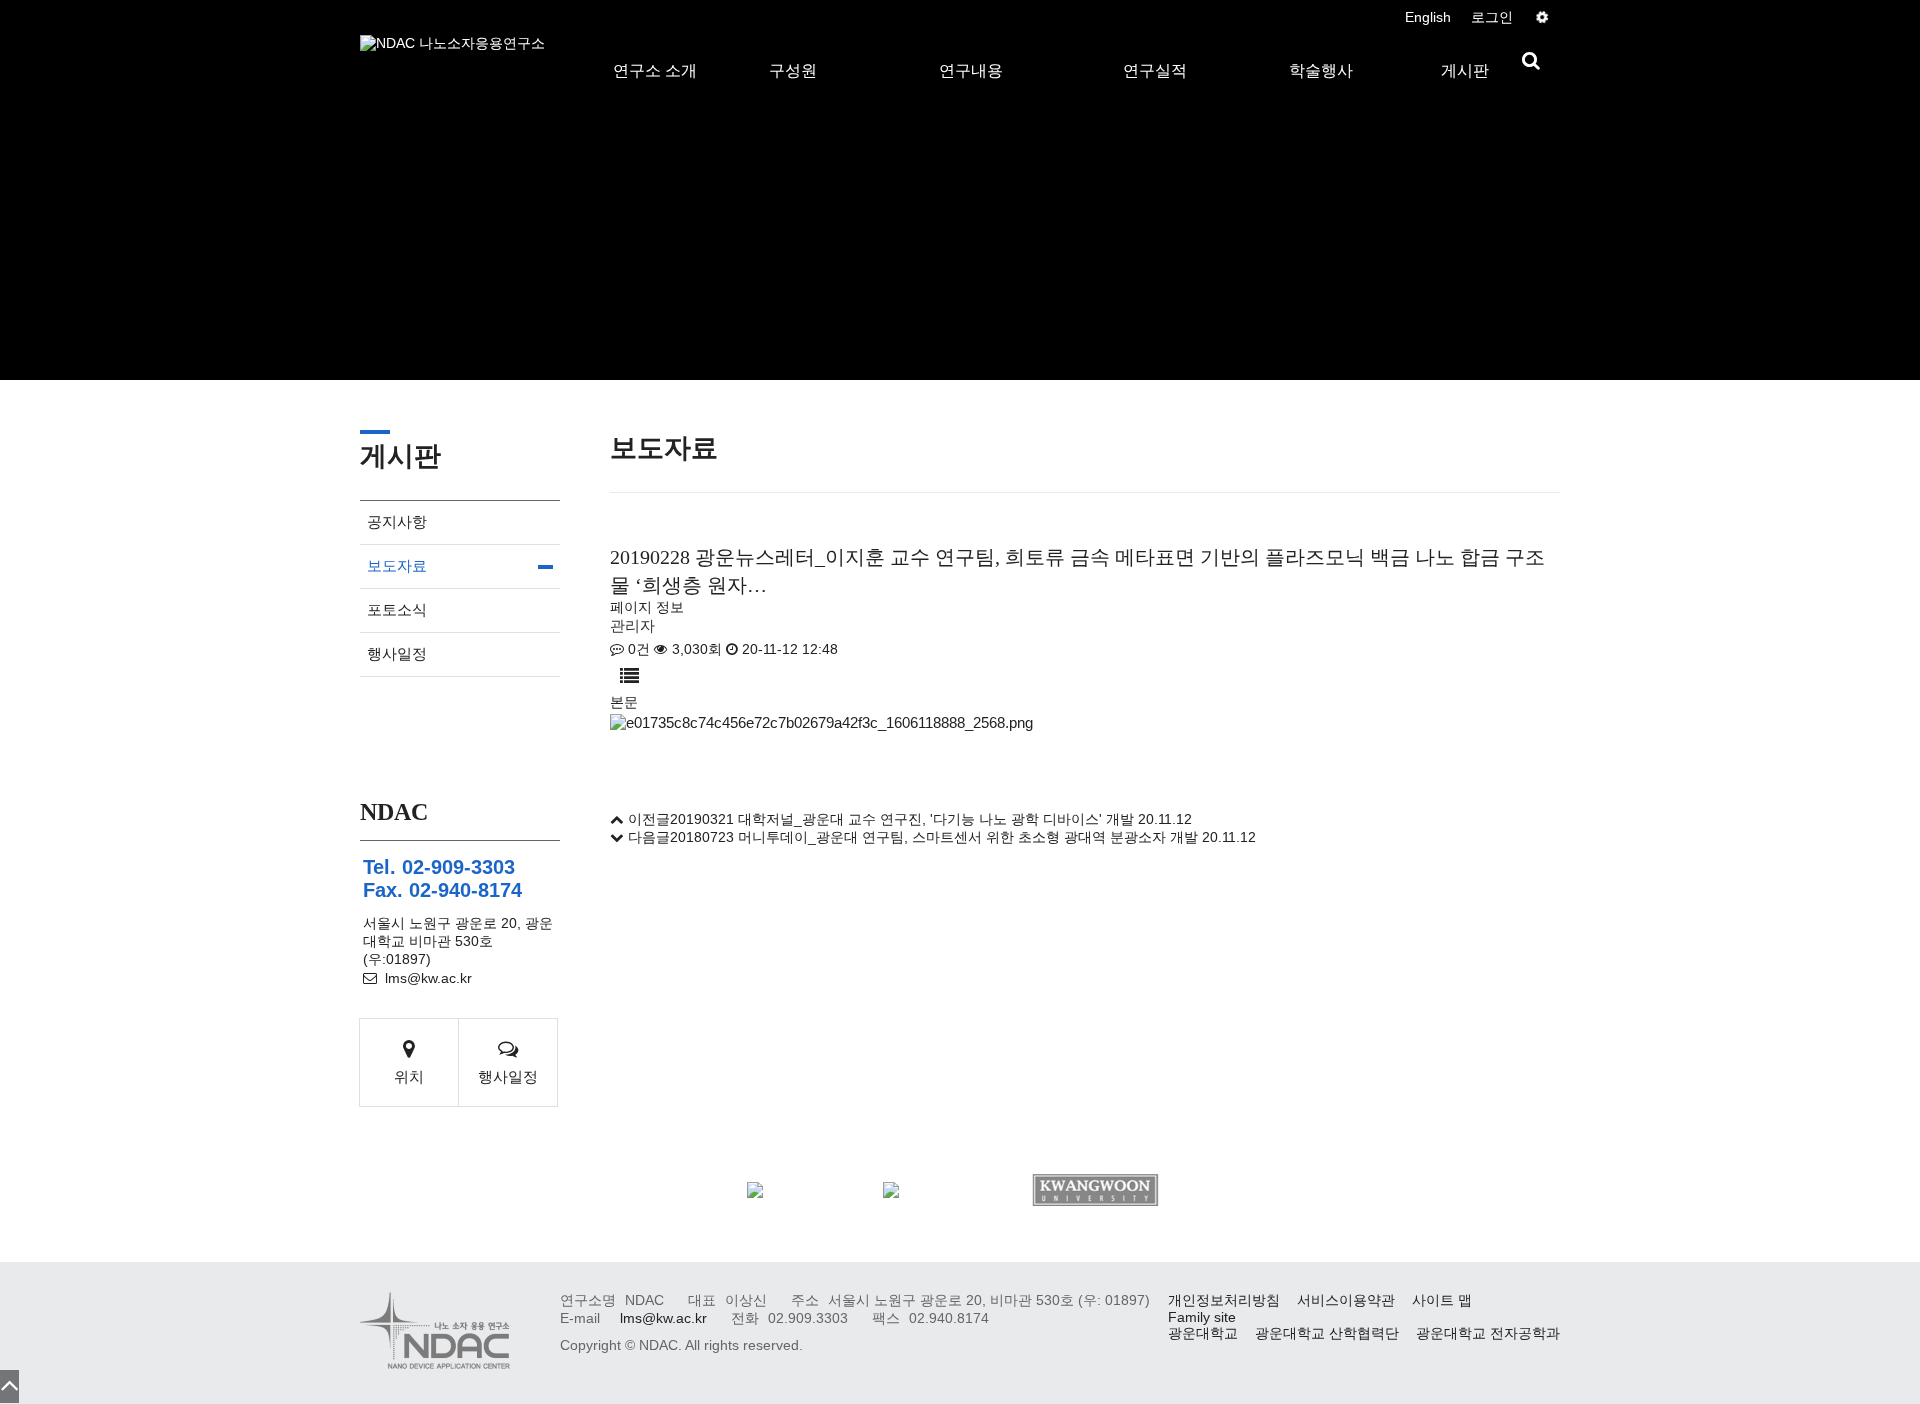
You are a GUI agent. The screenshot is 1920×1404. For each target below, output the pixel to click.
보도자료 (397, 565)
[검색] (1531, 61)
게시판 (1465, 50)
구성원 (793, 50)
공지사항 (397, 521)
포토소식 (397, 609)
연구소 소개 (655, 50)
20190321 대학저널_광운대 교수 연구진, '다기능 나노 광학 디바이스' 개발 (902, 819)
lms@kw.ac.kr (428, 978)
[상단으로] (9, 1386)
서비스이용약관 (1346, 1300)
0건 (637, 649)
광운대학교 (1203, 1333)
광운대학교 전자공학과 (1488, 1333)
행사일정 (397, 653)
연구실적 (1155, 50)
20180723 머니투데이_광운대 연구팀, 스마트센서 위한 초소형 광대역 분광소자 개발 (934, 837)
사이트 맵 (1442, 1300)
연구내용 (971, 50)
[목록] (629, 676)
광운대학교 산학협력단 (1327, 1333)
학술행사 (1321, 50)
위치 (409, 1076)
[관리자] (1541, 17)
